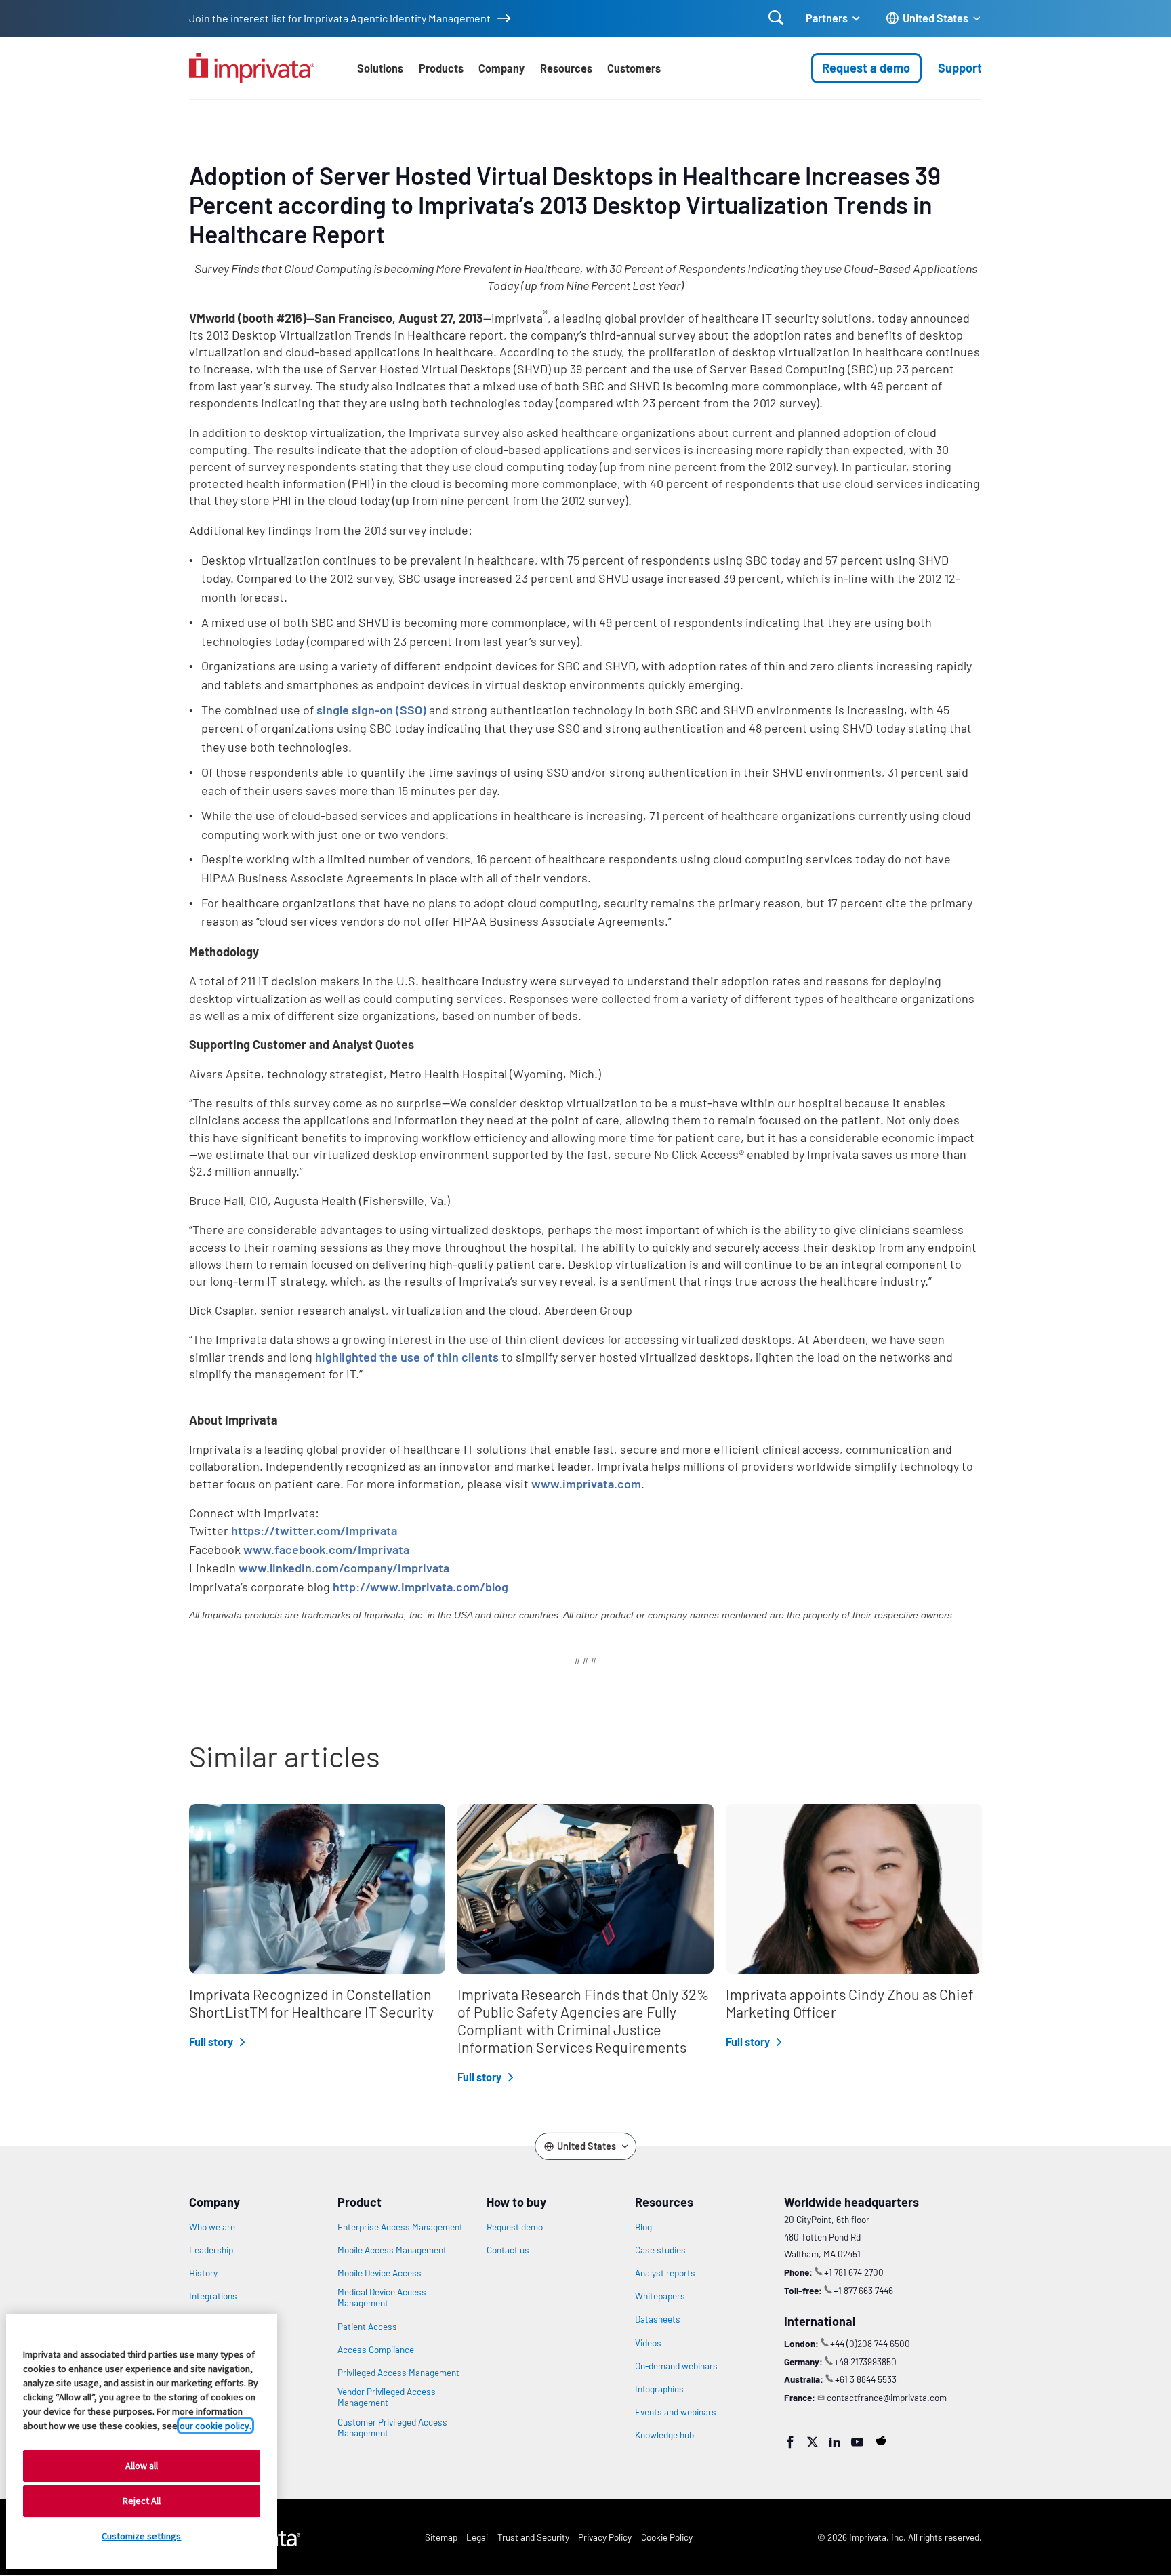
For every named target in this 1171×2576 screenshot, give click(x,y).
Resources (566, 68)
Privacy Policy (605, 2537)
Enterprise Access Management (400, 2227)
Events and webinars (676, 2412)
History (203, 2273)
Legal (477, 2537)
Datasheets (658, 2319)
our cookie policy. (215, 2426)
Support (960, 68)
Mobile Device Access (379, 2273)
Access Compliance (376, 2350)
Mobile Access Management (392, 2250)
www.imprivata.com (586, 1484)
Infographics (659, 2389)
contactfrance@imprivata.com (887, 2397)
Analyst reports (665, 2273)
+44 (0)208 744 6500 (870, 2343)
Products (441, 68)
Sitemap (441, 2537)
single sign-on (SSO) (371, 710)
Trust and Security (533, 2537)
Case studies (660, 2250)
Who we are (212, 2227)
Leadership (211, 2250)
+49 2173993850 (865, 2362)
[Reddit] (881, 2440)
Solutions (380, 68)
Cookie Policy (667, 2537)
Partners (827, 18)
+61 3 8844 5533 (866, 2379)
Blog (643, 2227)
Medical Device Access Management (382, 2297)
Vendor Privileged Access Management (387, 2397)
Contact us (508, 2250)
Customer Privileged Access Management (392, 2428)
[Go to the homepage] (252, 68)
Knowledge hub (664, 2435)
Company (501, 68)
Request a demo (866, 68)
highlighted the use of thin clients (407, 1357)
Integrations (213, 2296)
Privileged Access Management (398, 2373)
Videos (648, 2343)
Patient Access (367, 2327)
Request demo (515, 2227)
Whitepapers (660, 2296)
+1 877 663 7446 (863, 2290)
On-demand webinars (676, 2366)
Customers (634, 68)
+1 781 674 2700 (854, 2272)
